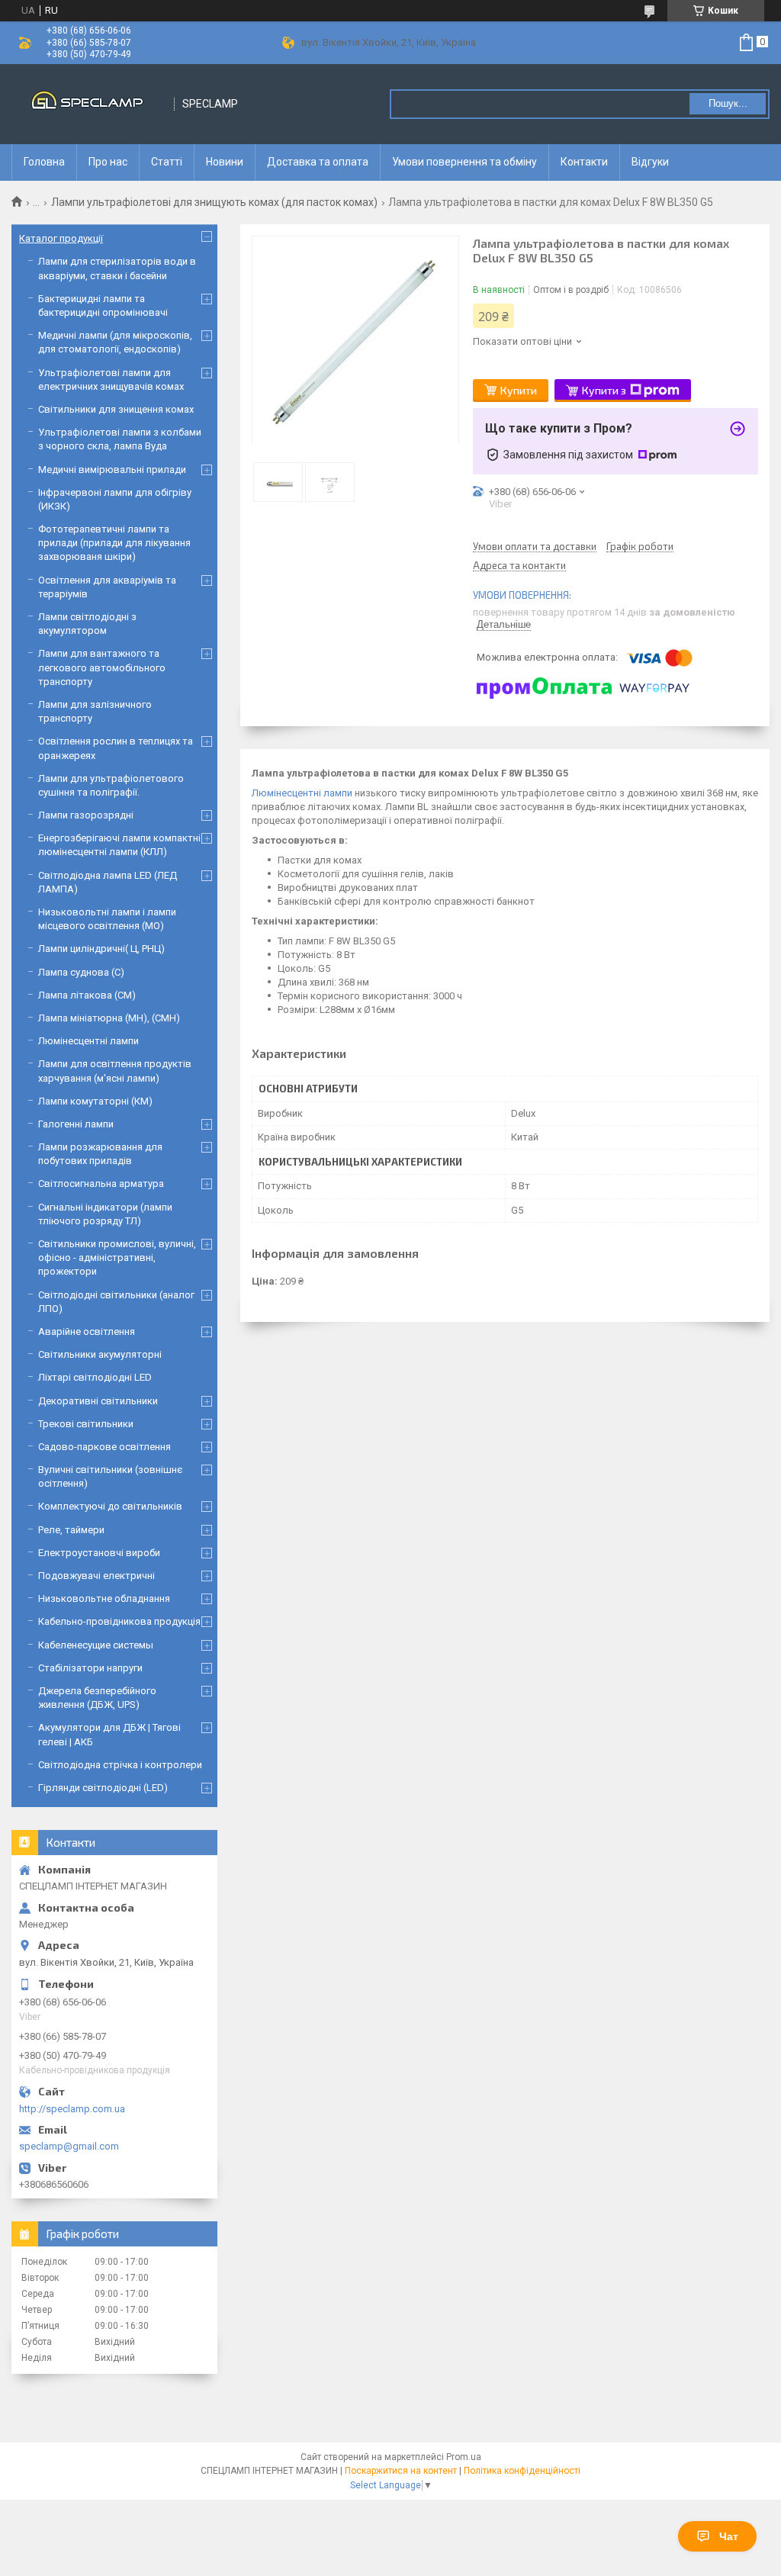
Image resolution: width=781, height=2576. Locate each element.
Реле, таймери (71, 1530)
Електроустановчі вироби (99, 1553)
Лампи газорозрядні (86, 815)
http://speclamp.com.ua (72, 2109)
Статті (167, 162)
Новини (225, 162)
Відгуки (650, 162)
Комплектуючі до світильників (110, 1506)
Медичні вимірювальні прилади (112, 470)
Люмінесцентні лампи (302, 793)
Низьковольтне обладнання (104, 1598)
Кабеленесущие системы (96, 1645)
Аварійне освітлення (87, 1331)
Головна (44, 162)
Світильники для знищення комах (116, 409)
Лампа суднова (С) (81, 972)
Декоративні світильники (98, 1401)
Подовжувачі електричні (96, 1576)
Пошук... (728, 103)
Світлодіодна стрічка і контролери (120, 1765)
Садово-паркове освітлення (104, 1447)
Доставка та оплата (318, 162)
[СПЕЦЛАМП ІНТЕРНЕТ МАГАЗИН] (88, 104)
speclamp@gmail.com (69, 2146)
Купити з (604, 390)
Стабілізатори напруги (90, 1668)
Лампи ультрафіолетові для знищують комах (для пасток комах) (214, 202)
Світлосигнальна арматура (101, 1183)
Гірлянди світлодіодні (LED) (103, 1788)
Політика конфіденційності (522, 2471)
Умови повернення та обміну (464, 162)
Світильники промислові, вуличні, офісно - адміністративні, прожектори (117, 1257)
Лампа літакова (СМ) (87, 995)
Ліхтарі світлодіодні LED (95, 1377)
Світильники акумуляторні (100, 1354)
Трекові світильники (86, 1424)
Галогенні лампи (76, 1124)
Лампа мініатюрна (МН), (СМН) (109, 1018)
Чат (729, 2536)
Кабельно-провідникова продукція (119, 1621)
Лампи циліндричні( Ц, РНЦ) (101, 949)
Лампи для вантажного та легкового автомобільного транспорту (102, 667)
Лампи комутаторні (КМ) (95, 1101)
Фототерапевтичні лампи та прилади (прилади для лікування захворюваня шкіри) (114, 543)
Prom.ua (464, 2457)
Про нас (108, 162)
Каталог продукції (61, 238)
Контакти (584, 162)
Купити (519, 390)
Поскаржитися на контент (401, 2471)
